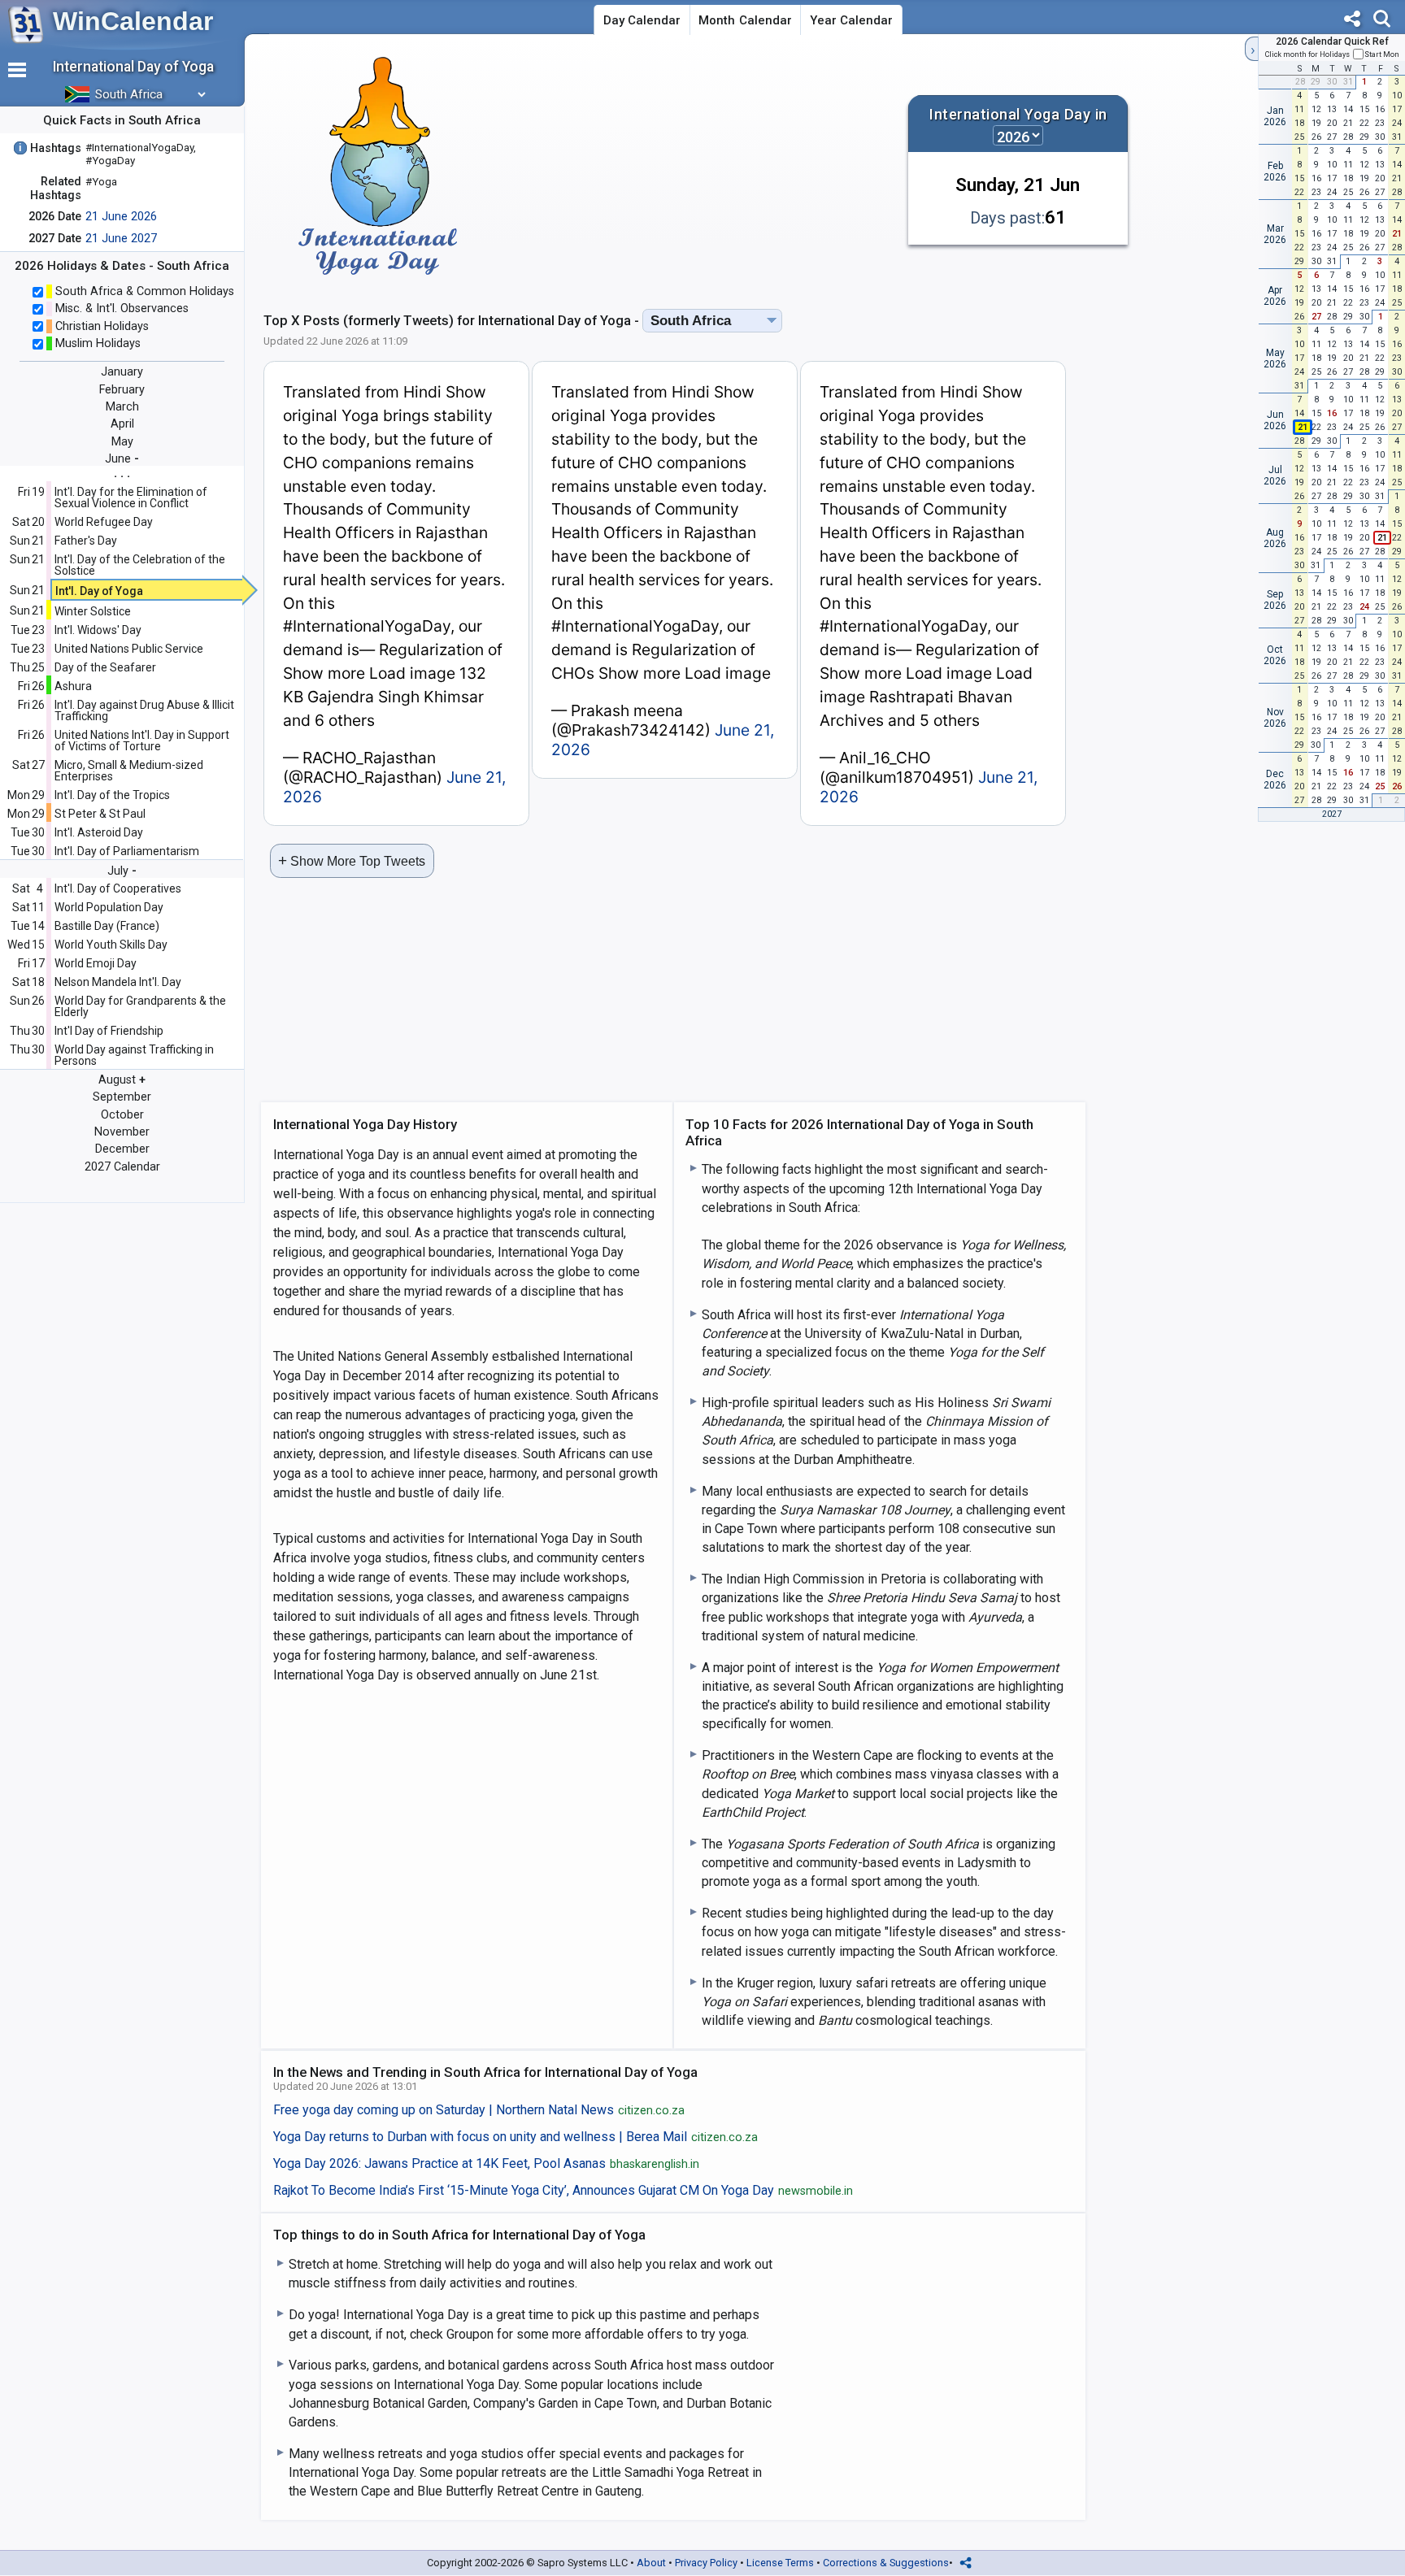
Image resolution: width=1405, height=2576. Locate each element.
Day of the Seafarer (105, 667)
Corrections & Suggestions (886, 2563)
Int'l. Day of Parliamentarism (127, 851)
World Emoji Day (96, 963)
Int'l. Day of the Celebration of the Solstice (140, 565)
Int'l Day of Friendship (109, 1031)
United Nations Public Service (129, 649)
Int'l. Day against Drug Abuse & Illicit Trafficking (144, 710)
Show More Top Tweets (352, 860)
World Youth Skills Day (111, 945)
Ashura (73, 686)
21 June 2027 (121, 239)
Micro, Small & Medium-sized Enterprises (129, 771)
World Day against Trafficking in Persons (134, 1055)
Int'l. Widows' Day (98, 630)
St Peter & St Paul (100, 814)
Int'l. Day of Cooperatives (118, 888)
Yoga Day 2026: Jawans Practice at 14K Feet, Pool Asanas (487, 2164)
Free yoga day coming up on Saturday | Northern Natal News (479, 2110)
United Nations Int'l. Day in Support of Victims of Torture (142, 741)
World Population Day (109, 907)
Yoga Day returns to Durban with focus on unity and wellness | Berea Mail (516, 2137)
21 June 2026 (121, 217)
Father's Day (86, 541)
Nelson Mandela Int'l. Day (118, 982)
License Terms (780, 2563)
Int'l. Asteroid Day (99, 832)
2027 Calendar (122, 1167)
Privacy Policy (706, 2563)
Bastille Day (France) (107, 926)
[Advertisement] (701, 166)
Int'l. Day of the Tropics (112, 795)
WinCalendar (133, 21)
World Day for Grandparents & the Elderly (140, 1006)
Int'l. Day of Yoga (99, 591)
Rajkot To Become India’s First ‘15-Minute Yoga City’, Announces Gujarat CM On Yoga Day (563, 2191)
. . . (122, 473)
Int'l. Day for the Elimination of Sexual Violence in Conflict (131, 497)
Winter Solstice (93, 611)
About (651, 2563)
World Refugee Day (104, 522)
